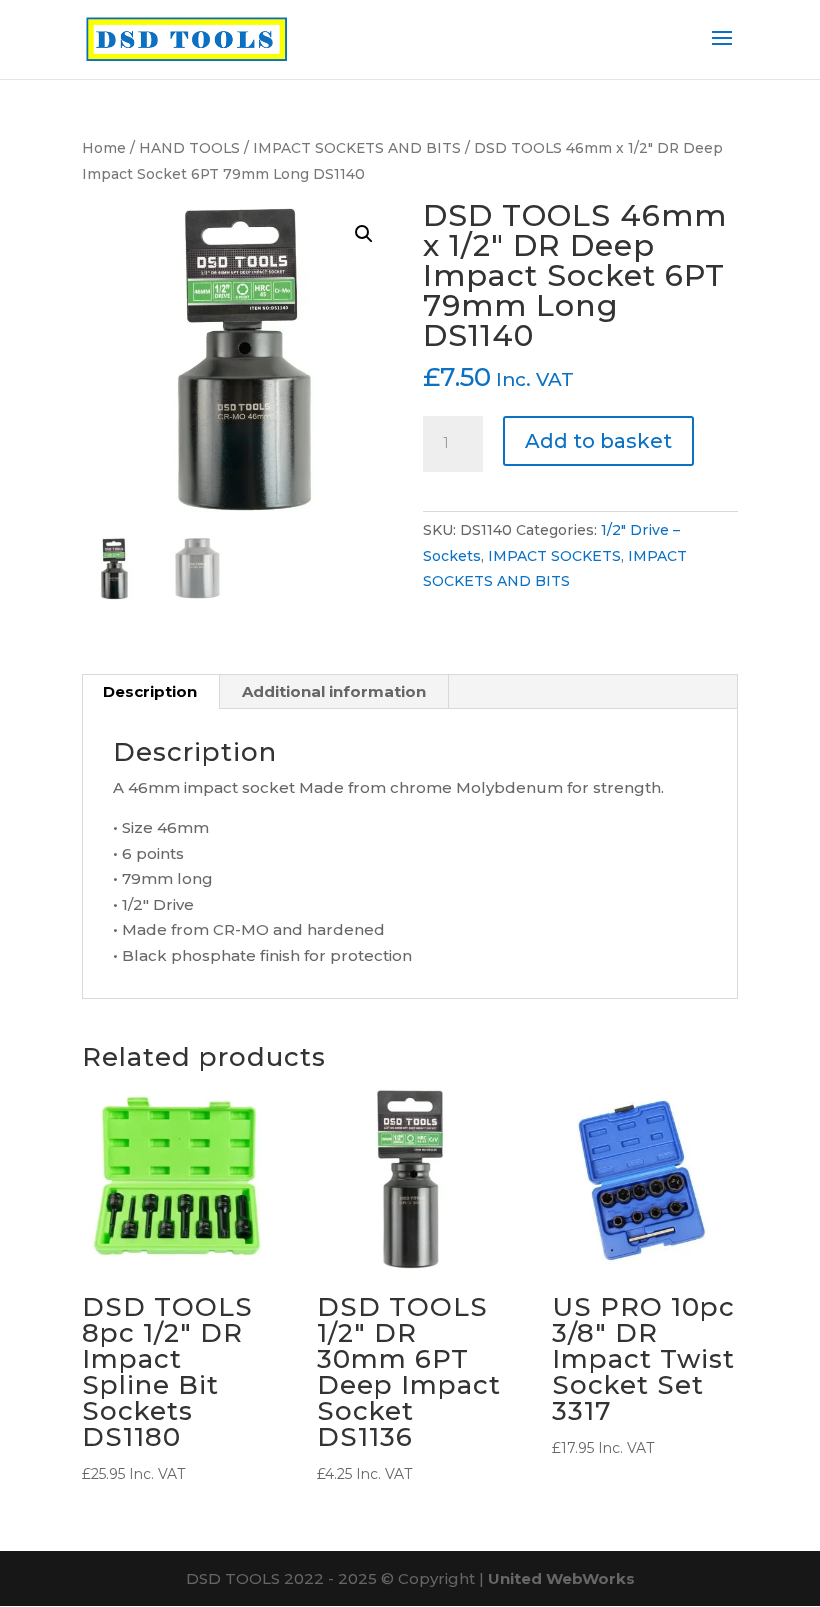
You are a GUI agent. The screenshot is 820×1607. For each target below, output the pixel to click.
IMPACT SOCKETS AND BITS (357, 148)
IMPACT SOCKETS (554, 556)
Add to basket (598, 441)
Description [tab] (150, 691)
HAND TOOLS (189, 148)
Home (104, 148)
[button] (364, 234)
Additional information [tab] (334, 691)
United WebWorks (561, 1578)
